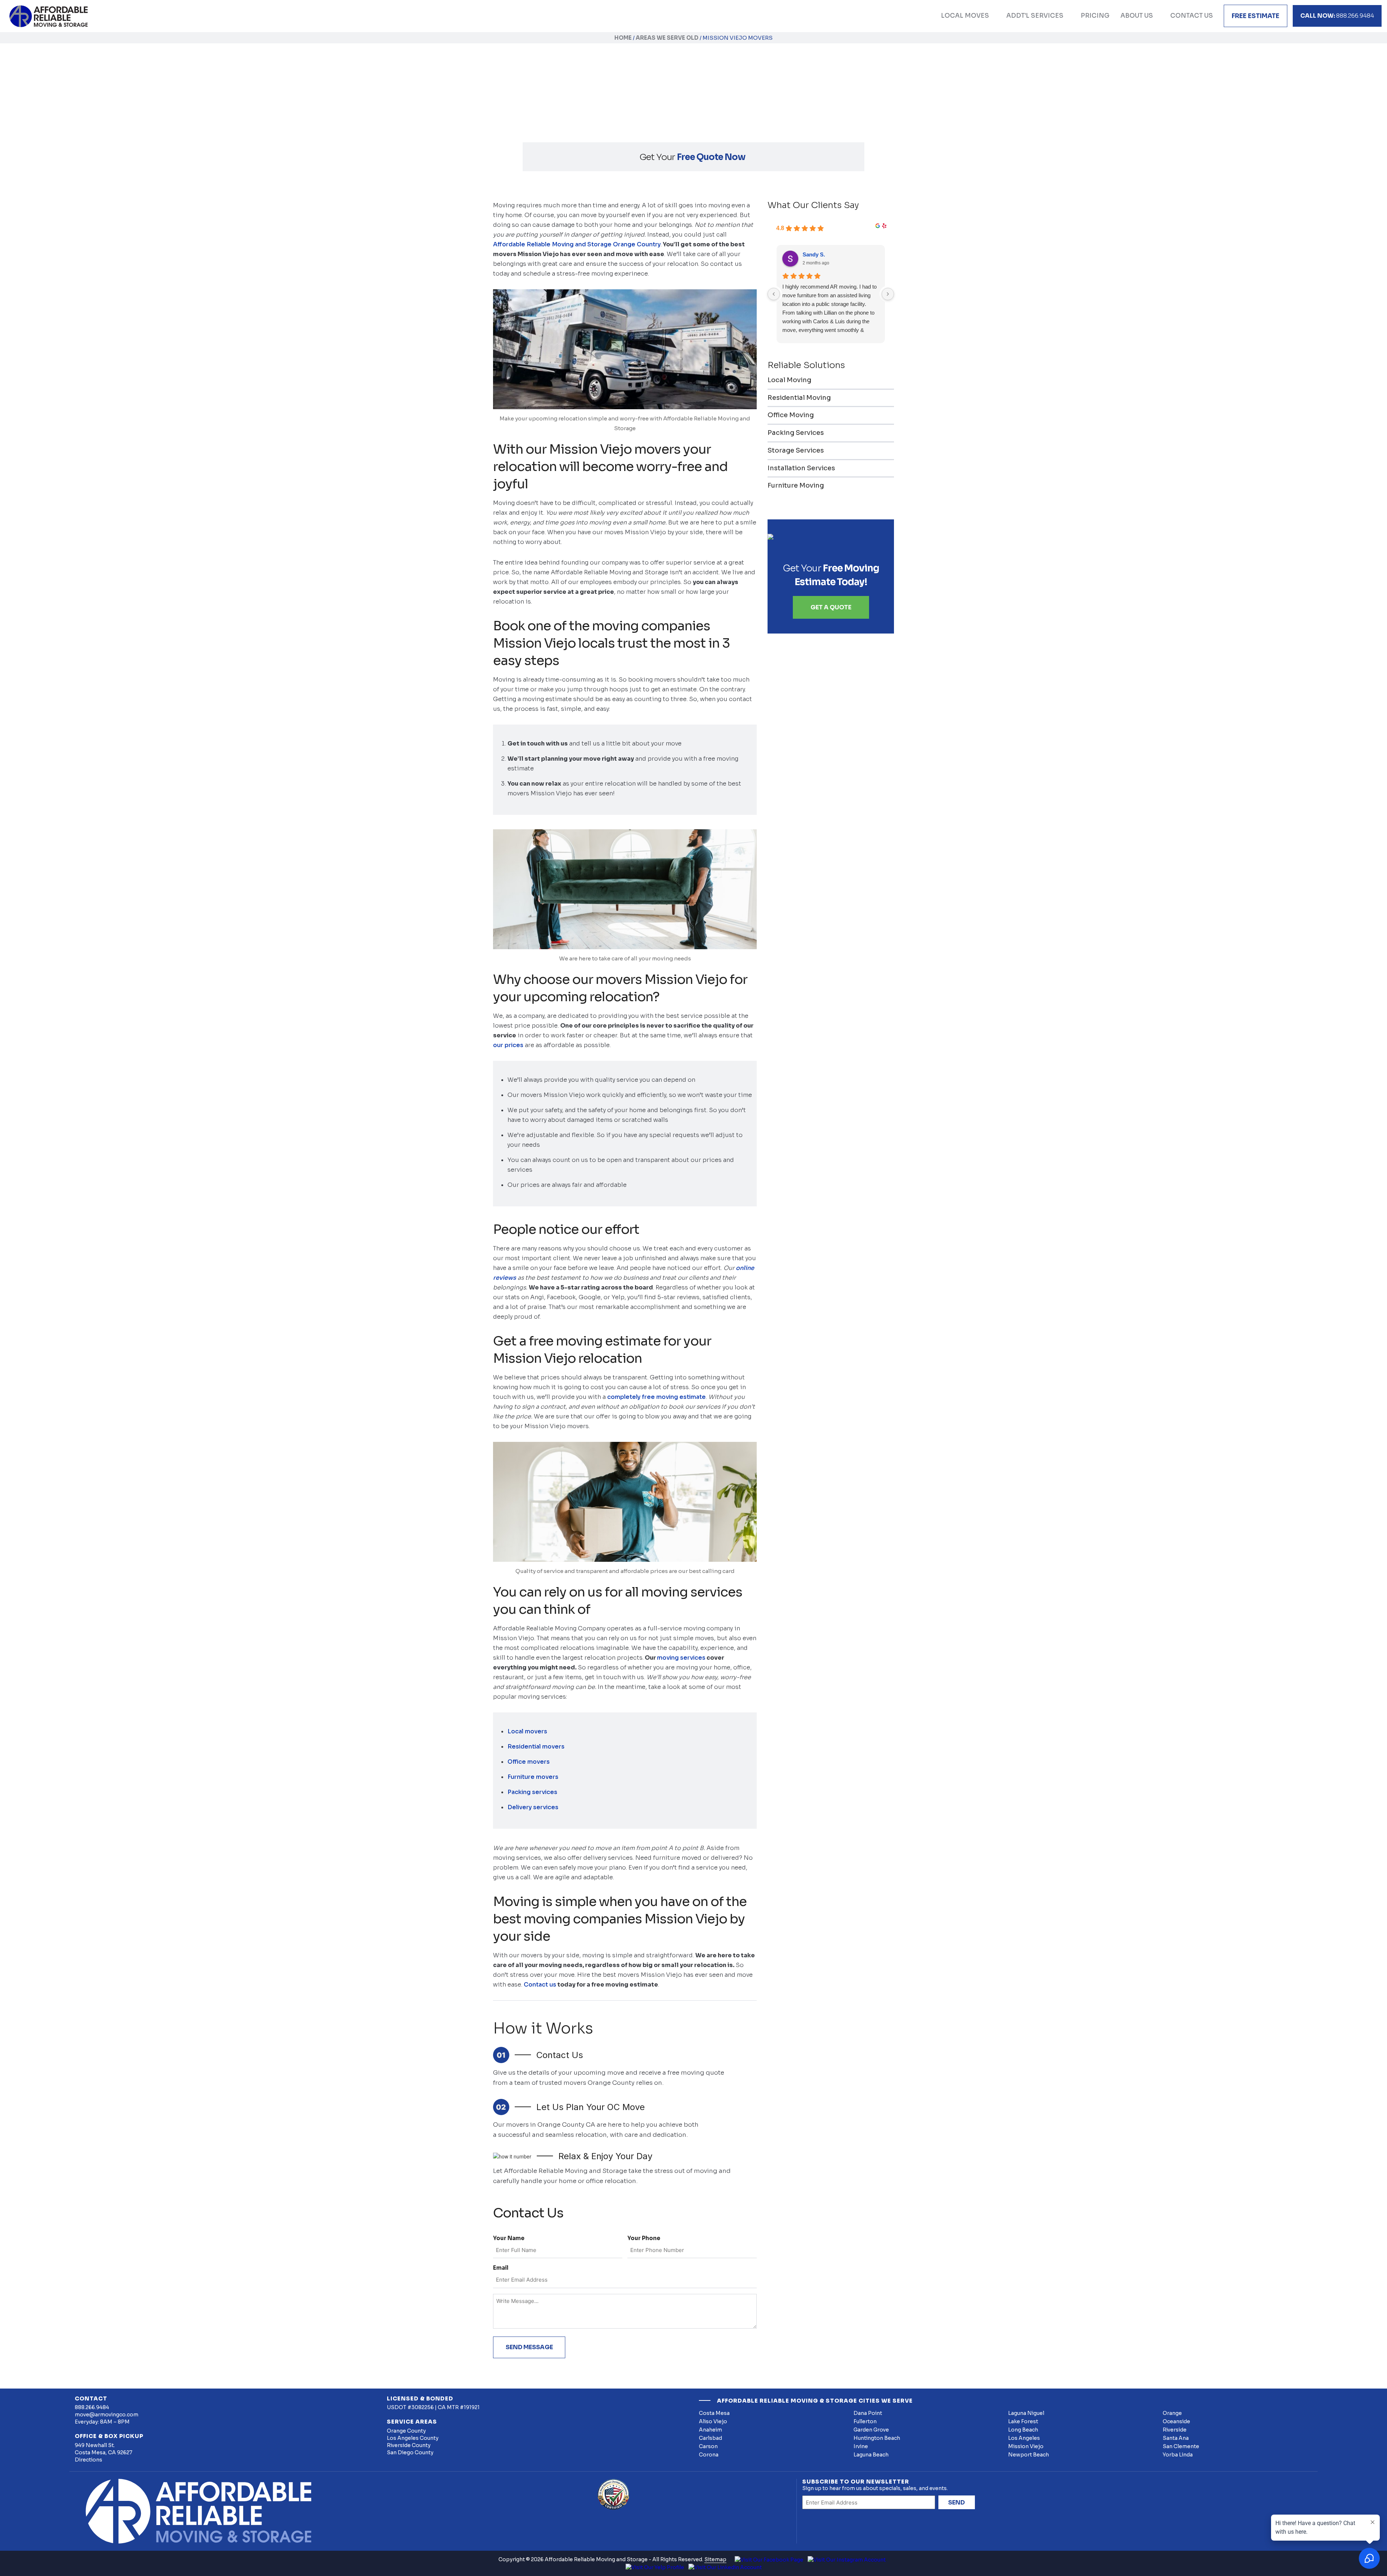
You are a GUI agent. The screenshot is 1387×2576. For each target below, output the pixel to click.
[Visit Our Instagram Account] (847, 2559)
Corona (709, 2455)
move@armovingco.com (107, 2415)
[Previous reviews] (774, 294)
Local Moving (789, 380)
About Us (1137, 16)
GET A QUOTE (831, 607)
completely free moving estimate (656, 1397)
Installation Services (801, 468)
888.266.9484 (1337, 16)
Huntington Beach (877, 2438)
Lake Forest (1023, 2421)
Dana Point (868, 2413)
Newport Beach (1029, 2455)
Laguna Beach (871, 2455)
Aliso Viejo (713, 2421)
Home (623, 38)
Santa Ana (1176, 2438)
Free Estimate (1256, 16)
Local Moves (965, 16)
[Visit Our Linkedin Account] (725, 2567)
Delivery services (533, 1807)
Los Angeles (1024, 2438)
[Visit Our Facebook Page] (769, 2559)
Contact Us (1192, 16)
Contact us (540, 1985)
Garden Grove (871, 2430)
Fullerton (865, 2421)
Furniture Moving (796, 485)
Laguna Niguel (1026, 2413)
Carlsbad (710, 2438)
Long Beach (1023, 2430)
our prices (508, 1045)
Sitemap (715, 2559)
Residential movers (536, 1747)
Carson (708, 2446)
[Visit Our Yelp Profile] (655, 2567)
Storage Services (796, 450)
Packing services (532, 1792)
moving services (681, 1658)
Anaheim (710, 2430)
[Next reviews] (888, 294)
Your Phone (644, 2238)
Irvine (861, 2446)
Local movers (527, 1731)
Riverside (1175, 2430)
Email (501, 2268)
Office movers (529, 1762)
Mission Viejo (1026, 2446)
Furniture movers (533, 1777)
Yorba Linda (1178, 2455)
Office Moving (791, 415)
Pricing (1095, 16)
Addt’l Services (1035, 16)
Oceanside (1176, 2421)
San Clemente (1181, 2446)
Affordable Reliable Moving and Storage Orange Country (577, 244)
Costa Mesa (714, 2413)
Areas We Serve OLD (667, 38)
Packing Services (796, 433)
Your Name (509, 2238)
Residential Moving (799, 398)
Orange (1172, 2413)
